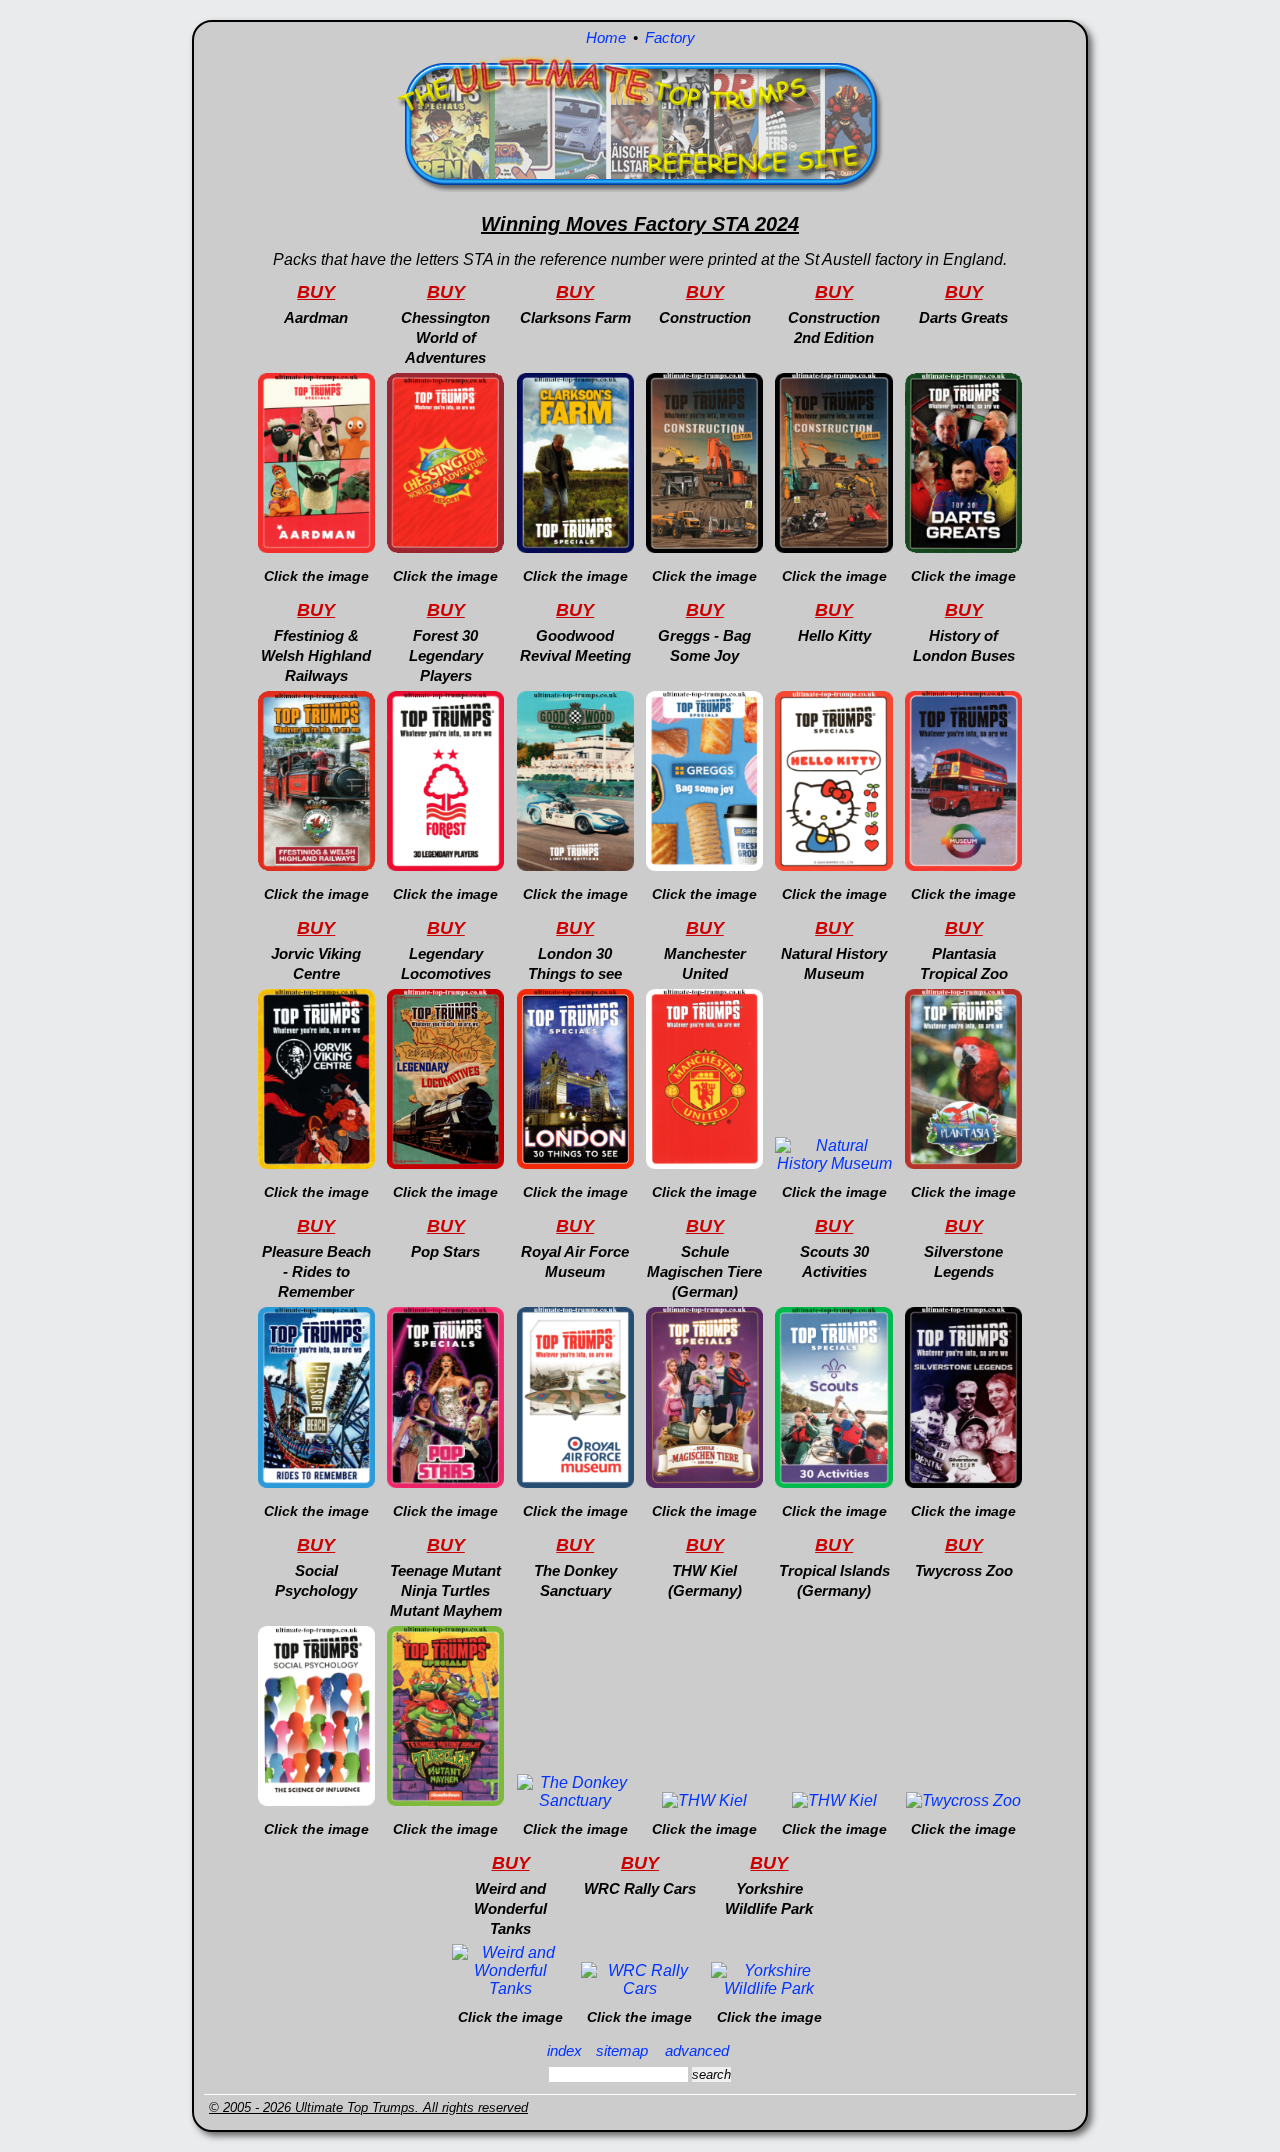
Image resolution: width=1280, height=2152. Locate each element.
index (564, 2050)
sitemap (622, 2050)
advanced (697, 2050)
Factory (670, 37)
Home (606, 37)
